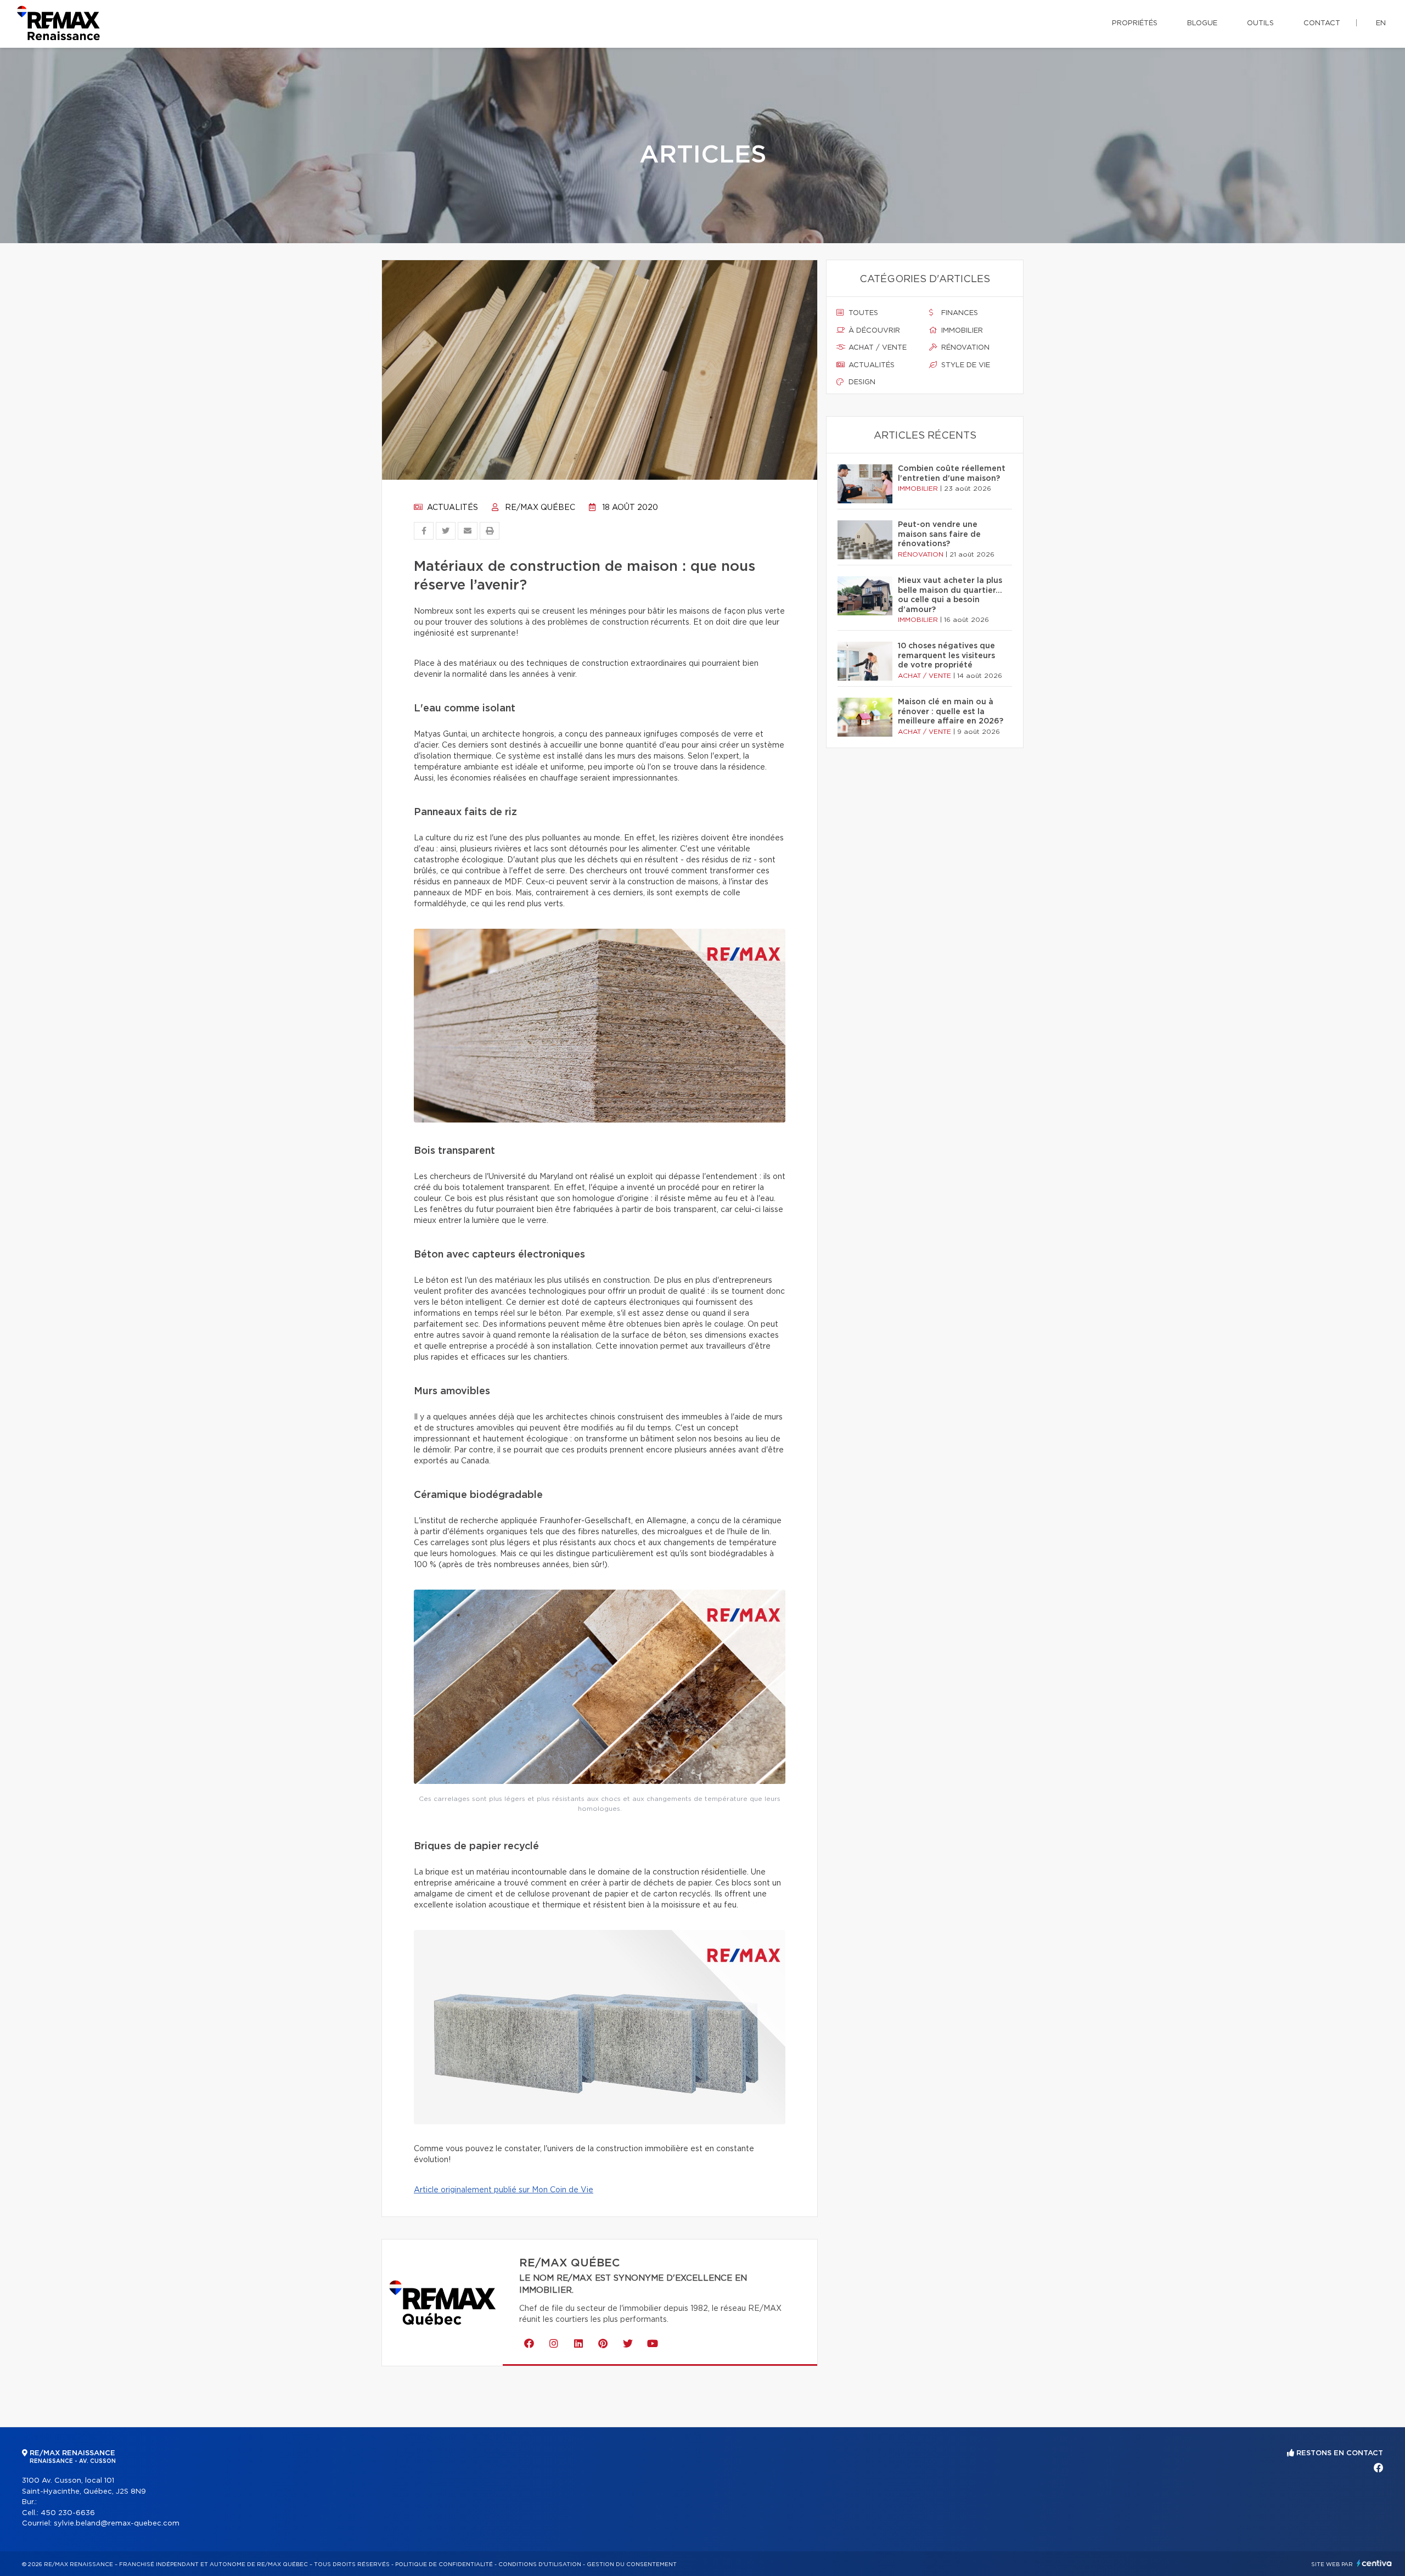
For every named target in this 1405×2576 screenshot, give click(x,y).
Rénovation (964, 348)
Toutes (862, 313)
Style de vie (965, 365)
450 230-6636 (68, 2513)
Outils (1260, 23)
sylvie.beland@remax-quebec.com (117, 2524)
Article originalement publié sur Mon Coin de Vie (504, 2190)
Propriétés (1135, 23)
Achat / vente (876, 348)
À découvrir (873, 331)
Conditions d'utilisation (540, 2564)
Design (861, 382)
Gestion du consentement (632, 2564)
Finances (959, 313)
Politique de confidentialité (444, 2564)
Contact (1322, 23)
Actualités (451, 508)
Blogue (1202, 23)
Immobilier (961, 331)
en (1381, 23)
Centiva (1374, 2563)
